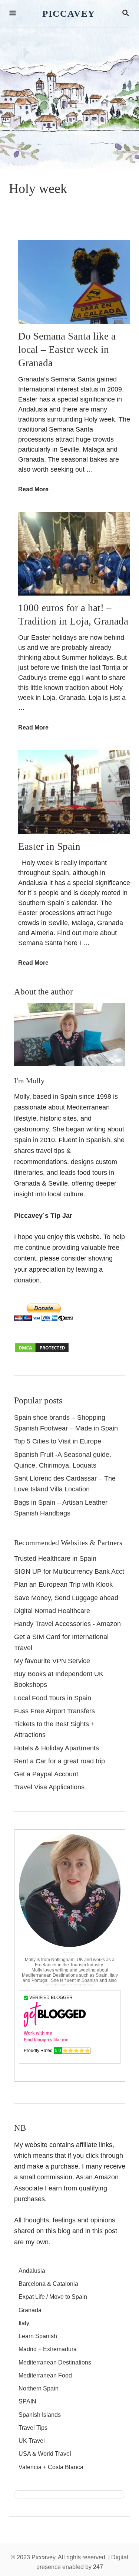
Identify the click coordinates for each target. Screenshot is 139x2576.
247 (98, 2567)
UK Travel (32, 2441)
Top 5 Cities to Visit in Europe (58, 1441)
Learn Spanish (38, 2336)
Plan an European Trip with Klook (63, 1584)
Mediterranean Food (45, 2375)
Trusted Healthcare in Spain (55, 1559)
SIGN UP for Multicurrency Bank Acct (69, 1572)
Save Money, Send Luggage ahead (66, 1598)
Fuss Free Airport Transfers (54, 1711)
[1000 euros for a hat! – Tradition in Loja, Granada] (74, 554)
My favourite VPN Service (52, 1661)
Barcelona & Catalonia (48, 2284)
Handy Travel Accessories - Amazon (67, 1624)
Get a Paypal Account (46, 1774)
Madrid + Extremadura (48, 2349)
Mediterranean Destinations (55, 2362)
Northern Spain (39, 2388)
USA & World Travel (45, 2454)
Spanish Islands (40, 2415)
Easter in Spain (49, 846)
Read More (33, 489)
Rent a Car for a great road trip (59, 1761)
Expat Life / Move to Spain (53, 2297)
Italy (24, 2323)
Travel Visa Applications (49, 1787)
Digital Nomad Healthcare (52, 1611)
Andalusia (32, 2271)
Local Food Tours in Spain (53, 1698)
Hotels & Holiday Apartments (57, 1748)
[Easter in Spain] (74, 792)
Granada (30, 2310)
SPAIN (27, 2401)
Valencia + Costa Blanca (51, 2467)
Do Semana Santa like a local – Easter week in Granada (67, 350)
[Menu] (13, 14)
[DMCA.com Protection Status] (42, 1351)
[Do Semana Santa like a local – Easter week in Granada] (74, 282)
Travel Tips (33, 2428)
